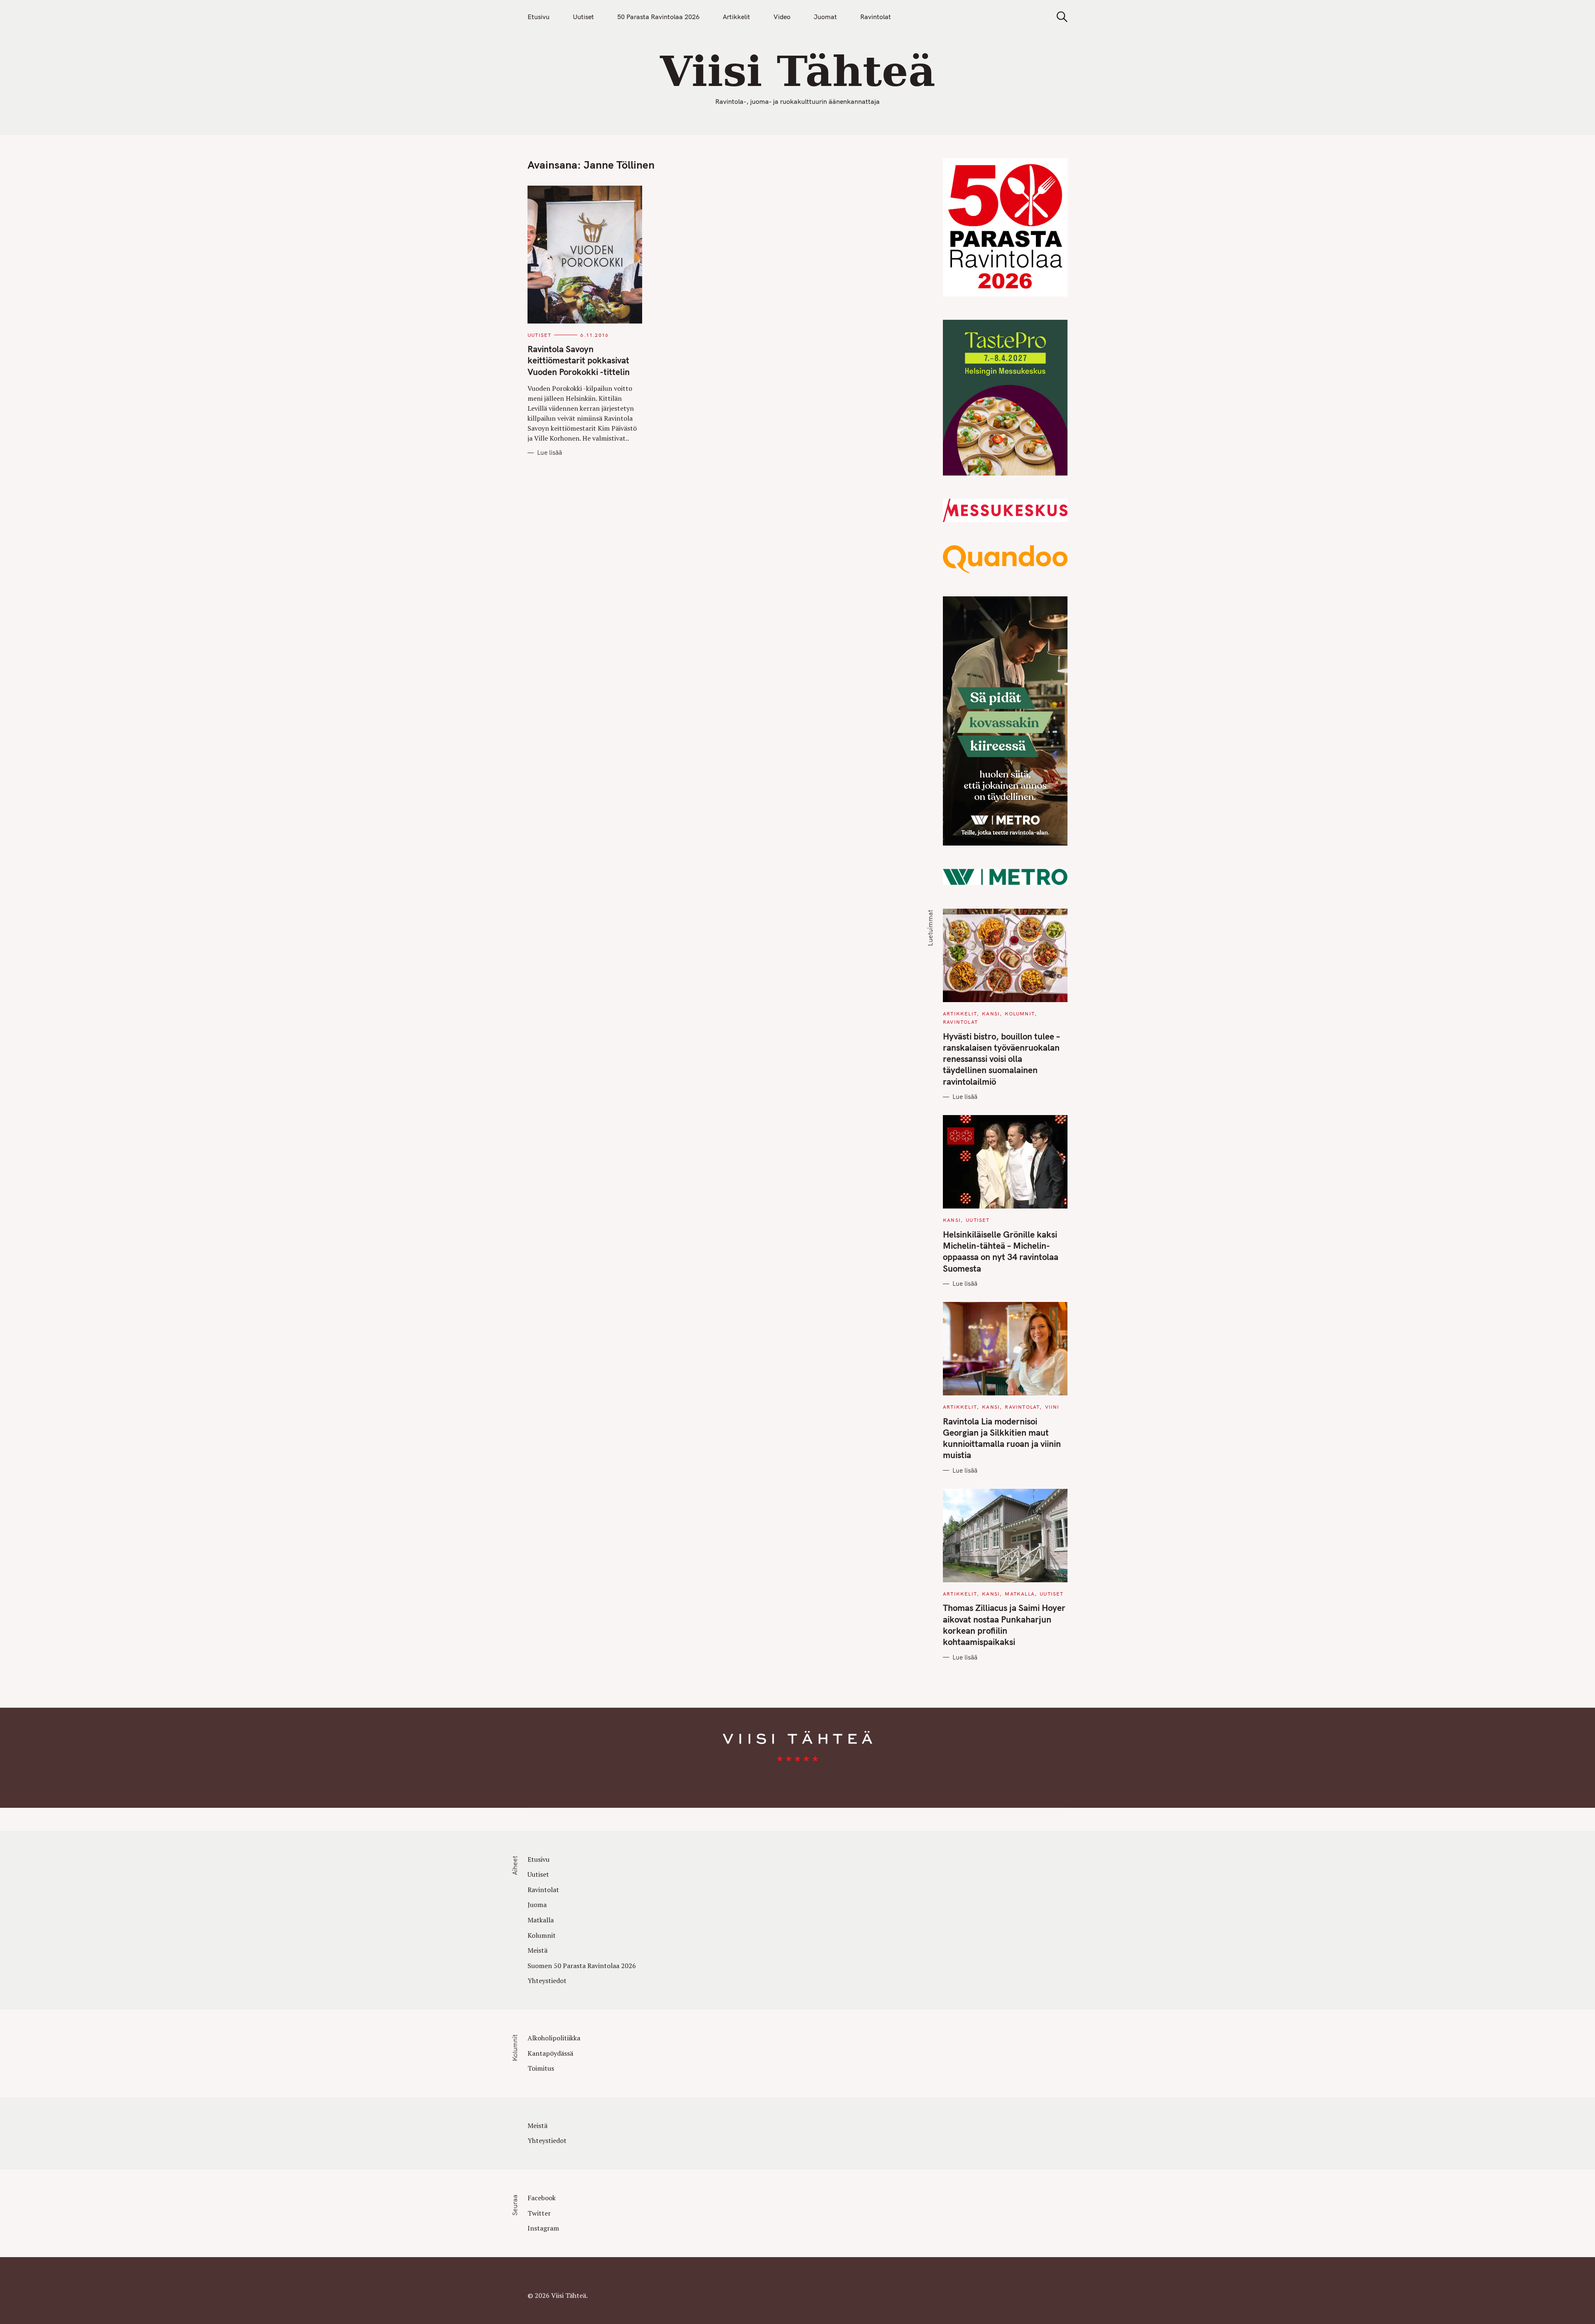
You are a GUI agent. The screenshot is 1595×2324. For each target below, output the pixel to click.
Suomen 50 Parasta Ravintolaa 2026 (582, 1966)
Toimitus (541, 2068)
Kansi (991, 1014)
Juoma (537, 1905)
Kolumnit (1020, 1014)
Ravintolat (876, 17)
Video (782, 17)
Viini (1052, 1407)
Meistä (537, 1950)
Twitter (539, 2213)
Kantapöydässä (550, 2053)
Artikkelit (736, 17)
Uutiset (583, 17)
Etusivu (539, 17)
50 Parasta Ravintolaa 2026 (658, 17)
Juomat (825, 17)
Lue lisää (550, 453)
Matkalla (1020, 1594)
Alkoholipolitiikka (554, 2038)
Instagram (543, 2228)
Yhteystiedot (547, 1981)
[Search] (1059, 17)
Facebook (542, 2198)
